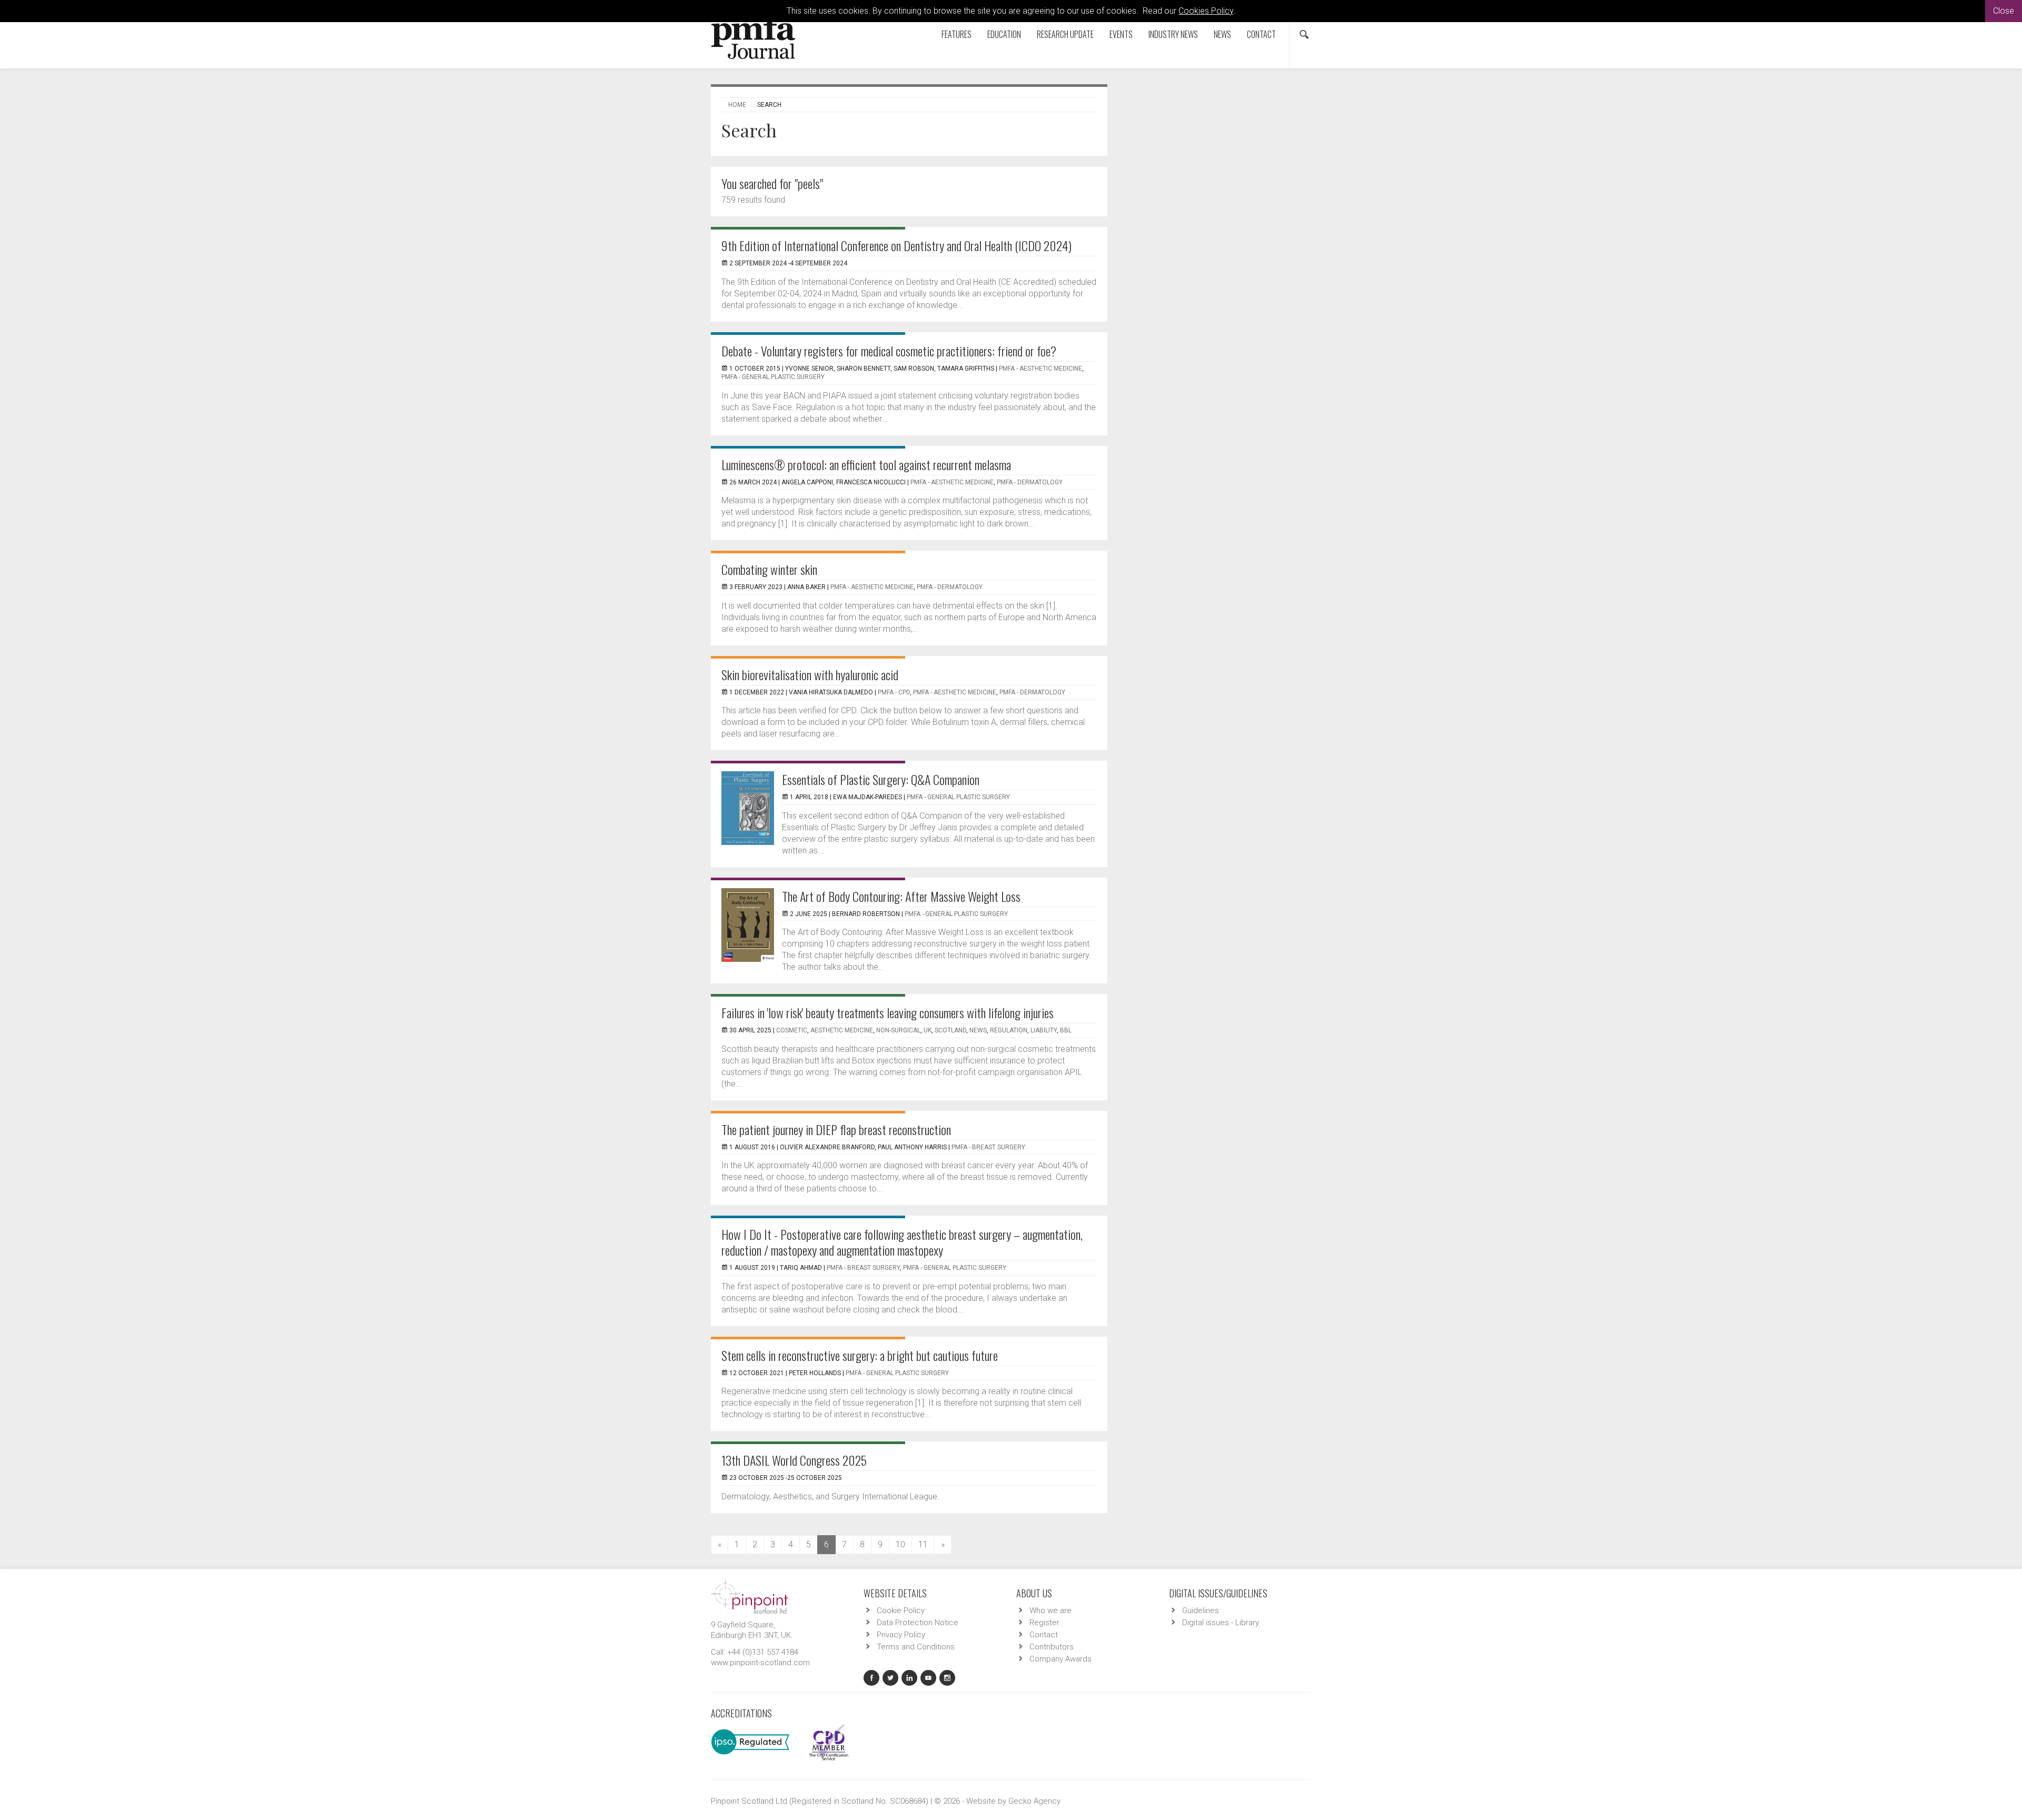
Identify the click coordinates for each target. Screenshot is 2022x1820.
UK (928, 1030)
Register (1044, 1623)
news (978, 1030)
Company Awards (1060, 1659)
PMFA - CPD (894, 692)
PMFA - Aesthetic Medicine (1040, 369)
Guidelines (1201, 1610)
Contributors (1052, 1647)
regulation (1009, 1030)
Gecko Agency (1034, 1801)
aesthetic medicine (842, 1030)
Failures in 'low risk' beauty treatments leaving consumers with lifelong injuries (888, 1012)
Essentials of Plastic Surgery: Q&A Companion (881, 779)
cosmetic (792, 1030)
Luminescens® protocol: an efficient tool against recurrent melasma (866, 464)
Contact (1261, 34)
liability (1044, 1030)
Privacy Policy (901, 1635)
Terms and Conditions (916, 1647)
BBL (1066, 1030)
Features (957, 34)
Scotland (950, 1030)
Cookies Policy (1206, 11)
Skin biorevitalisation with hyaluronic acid (810, 674)
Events (1121, 34)
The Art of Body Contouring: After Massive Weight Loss (901, 896)
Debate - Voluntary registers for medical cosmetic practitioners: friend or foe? (889, 351)
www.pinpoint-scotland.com (760, 1663)
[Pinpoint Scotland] (749, 1596)
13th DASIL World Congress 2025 (794, 1460)
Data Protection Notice (918, 1623)
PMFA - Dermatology (1030, 482)
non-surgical (898, 1030)
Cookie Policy (901, 1610)
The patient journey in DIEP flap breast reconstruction (836, 1129)
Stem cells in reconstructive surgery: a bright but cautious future (860, 1355)
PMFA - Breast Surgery (988, 1147)
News (1222, 34)
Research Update (1065, 34)
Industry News (1173, 34)
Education (1004, 34)
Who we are (1050, 1610)
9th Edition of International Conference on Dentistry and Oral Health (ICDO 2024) (896, 245)
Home (737, 105)
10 (900, 1544)
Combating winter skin (769, 569)
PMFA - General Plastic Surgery (773, 377)
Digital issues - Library (1221, 1623)
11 (923, 1544)
